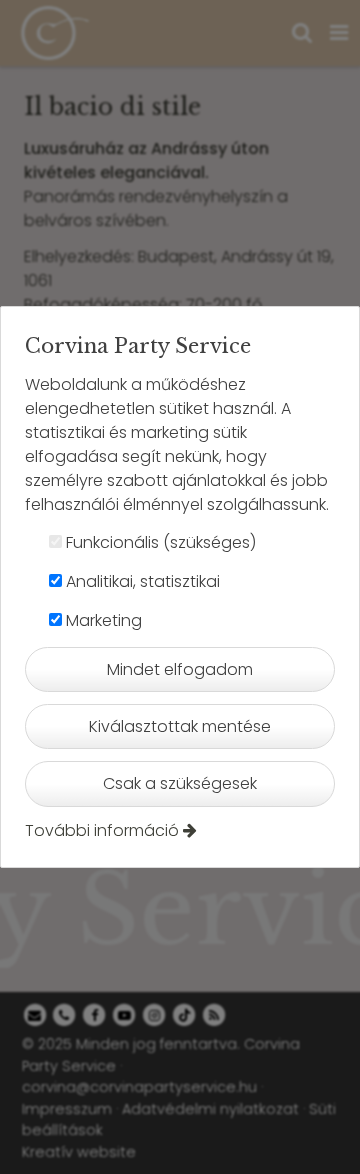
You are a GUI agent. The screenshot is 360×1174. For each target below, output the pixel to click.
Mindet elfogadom (180, 669)
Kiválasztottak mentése (180, 726)
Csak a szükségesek (180, 783)
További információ (102, 830)
